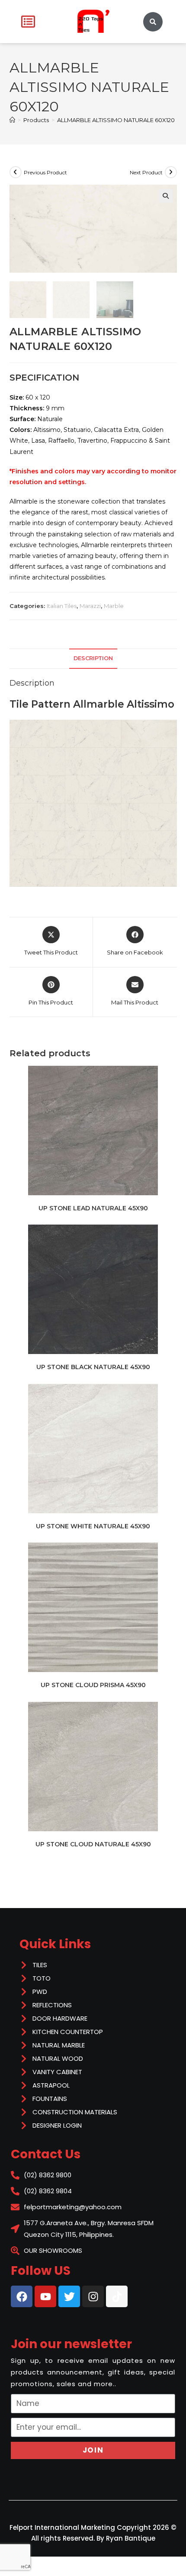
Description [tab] (93, 658)
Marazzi (90, 606)
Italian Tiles (62, 606)
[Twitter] (69, 2296)
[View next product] (171, 172)
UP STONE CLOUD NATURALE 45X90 (93, 1844)
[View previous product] (16, 172)
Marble (114, 606)
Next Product (146, 172)
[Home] (12, 120)
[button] (166, 196)
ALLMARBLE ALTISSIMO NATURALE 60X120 (116, 120)
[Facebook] (22, 2296)
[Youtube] (45, 2296)
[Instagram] (93, 2296)
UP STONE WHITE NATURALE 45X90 (93, 1526)
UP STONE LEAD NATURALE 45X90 (93, 1208)
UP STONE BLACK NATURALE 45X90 (93, 1367)
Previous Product (45, 172)
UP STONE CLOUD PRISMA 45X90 (93, 1685)
